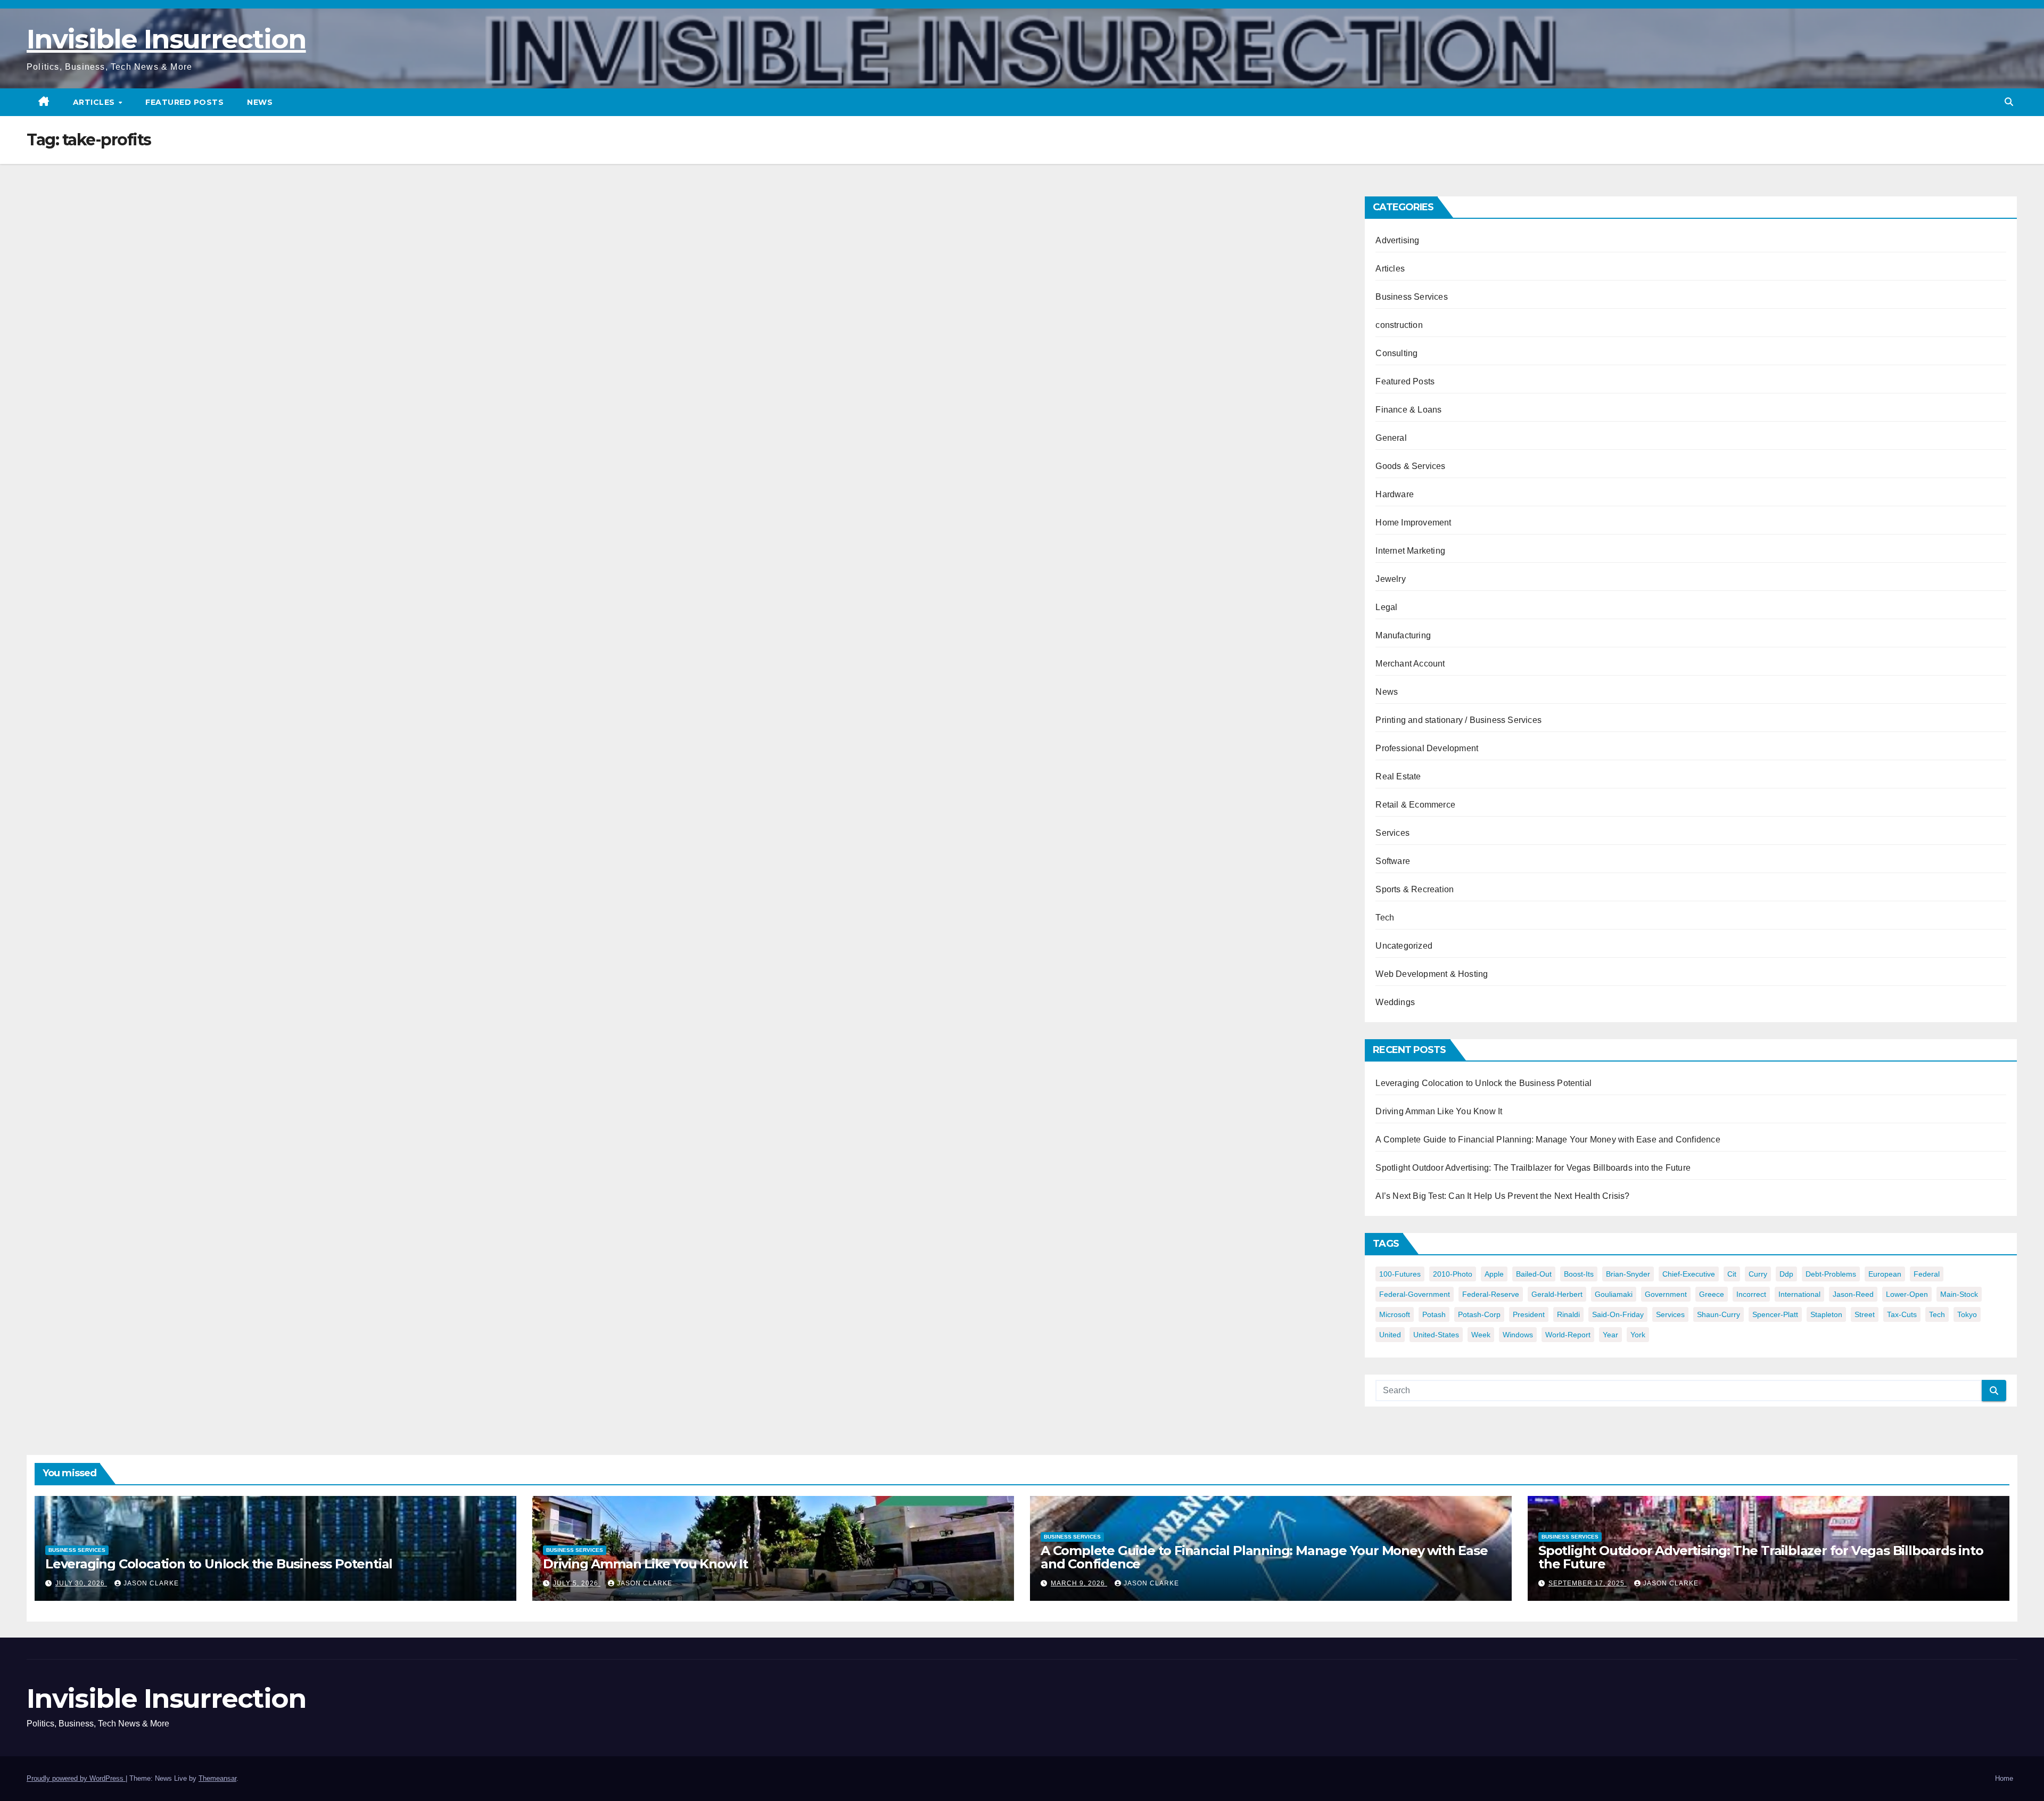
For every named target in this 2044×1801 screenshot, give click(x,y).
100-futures (1400, 1274)
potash (1434, 1314)
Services (1392, 833)
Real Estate (1398, 776)
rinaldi (1568, 1314)
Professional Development (1427, 748)
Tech (1385, 918)
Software (1393, 861)
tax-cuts (1902, 1314)
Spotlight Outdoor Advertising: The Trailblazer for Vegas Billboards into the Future (1533, 1168)
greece (1712, 1294)
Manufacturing (1403, 635)
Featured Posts (184, 102)
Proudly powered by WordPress (76, 1778)
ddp (1786, 1274)
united (1390, 1335)
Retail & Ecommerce (1415, 805)
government (1666, 1294)
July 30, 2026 (81, 1583)
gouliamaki (1614, 1294)
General (1391, 438)
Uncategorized (1404, 946)
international (1799, 1294)
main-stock (1959, 1294)
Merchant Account (1410, 664)
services (1670, 1314)
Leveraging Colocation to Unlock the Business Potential (1483, 1083)
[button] (2009, 102)
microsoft (1395, 1314)
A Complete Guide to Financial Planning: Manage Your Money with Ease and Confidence (1548, 1140)
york (1638, 1335)
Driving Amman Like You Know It (1439, 1111)
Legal (1386, 607)
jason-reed (1853, 1294)
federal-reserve (1491, 1294)
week (1481, 1335)
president (1529, 1314)
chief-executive (1689, 1274)
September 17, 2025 (1588, 1583)
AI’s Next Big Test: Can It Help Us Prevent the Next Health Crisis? (1502, 1196)
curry (1758, 1274)
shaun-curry (1719, 1314)
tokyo (1967, 1314)
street (1865, 1314)
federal (1927, 1274)
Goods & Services (1410, 466)
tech (1937, 1314)
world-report (1568, 1335)
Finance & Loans (1408, 410)
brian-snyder (1628, 1274)
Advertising (1397, 240)
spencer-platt (1775, 1314)
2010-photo (1453, 1274)
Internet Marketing (1410, 551)
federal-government (1415, 1294)
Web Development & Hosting (1432, 974)
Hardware (1395, 494)
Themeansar (217, 1778)
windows (1518, 1335)
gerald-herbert (1557, 1294)
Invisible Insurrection (166, 39)
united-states (1436, 1335)
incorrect (1751, 1294)
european (1885, 1274)
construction (1399, 325)
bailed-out (1534, 1274)
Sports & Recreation (1415, 889)
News (260, 102)
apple (1494, 1274)
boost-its (1579, 1274)
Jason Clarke (151, 1583)
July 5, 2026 (577, 1583)
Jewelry (1390, 579)
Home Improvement (1413, 523)
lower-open (1907, 1294)
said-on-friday (1618, 1314)
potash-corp (1479, 1314)
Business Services (1411, 297)
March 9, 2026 (1079, 1583)
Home (2004, 1778)
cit (1732, 1274)
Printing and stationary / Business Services (1458, 720)
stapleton (1826, 1314)
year (1610, 1335)
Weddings (1395, 1002)
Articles (95, 102)
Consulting (1396, 353)
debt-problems (1831, 1274)
